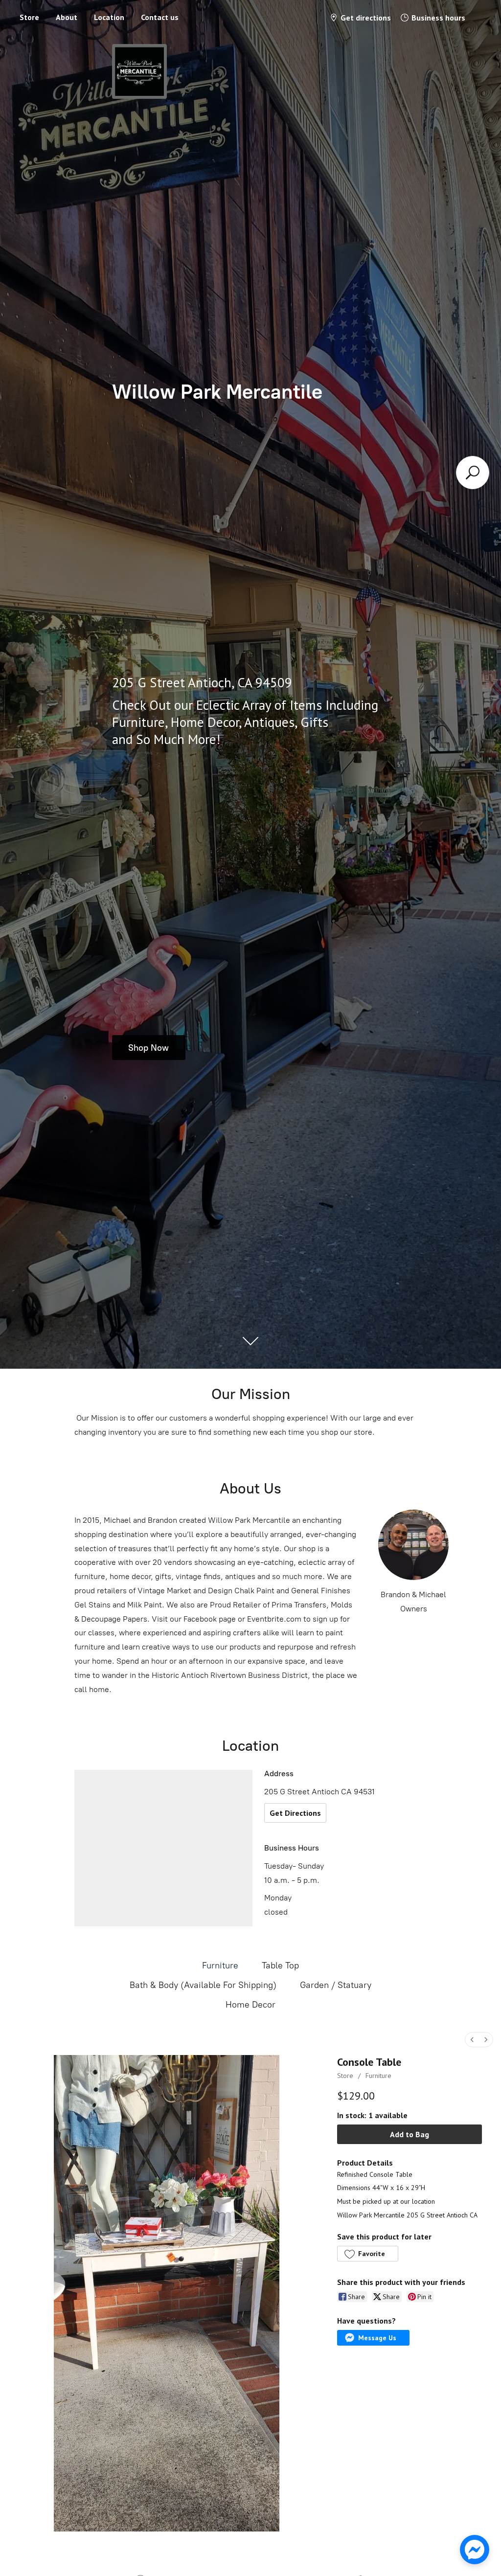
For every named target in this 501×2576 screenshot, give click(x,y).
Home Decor (250, 2005)
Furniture (220, 1966)
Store (29, 17)
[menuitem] (472, 2040)
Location (109, 17)
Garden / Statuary (336, 1985)
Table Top (280, 1966)
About (67, 17)
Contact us (160, 17)
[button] (367, 2254)
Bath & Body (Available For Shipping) (203, 1985)
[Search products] (473, 473)
